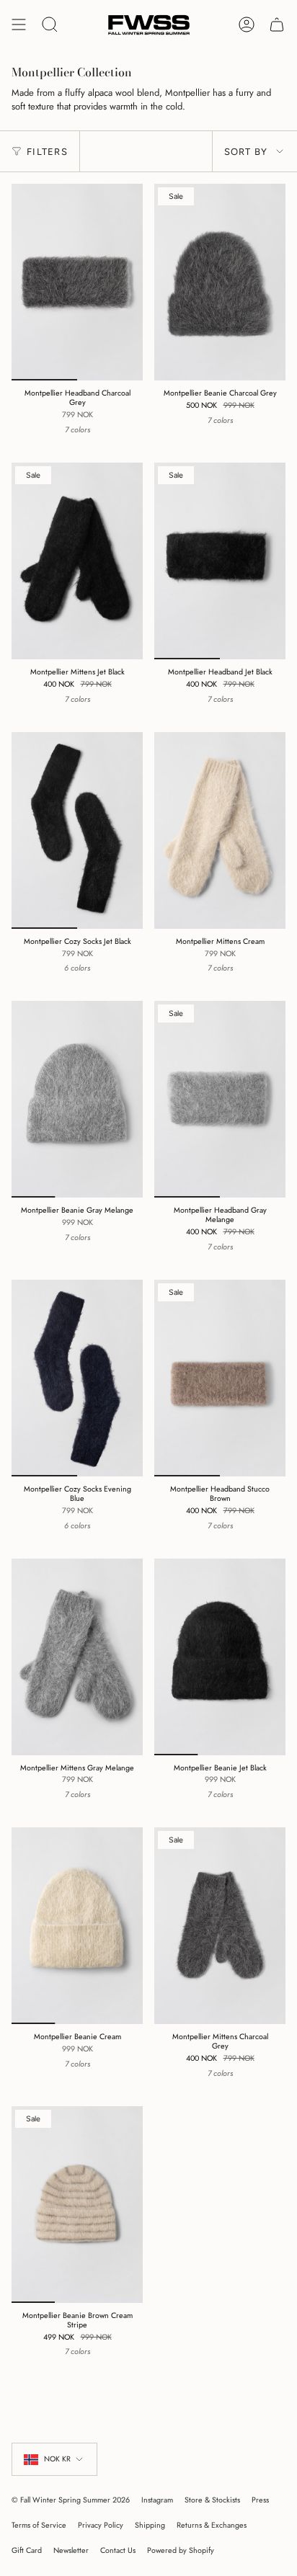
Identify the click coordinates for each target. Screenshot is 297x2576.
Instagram (157, 2500)
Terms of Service (39, 2525)
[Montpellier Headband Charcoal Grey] (77, 282)
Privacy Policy (101, 2525)
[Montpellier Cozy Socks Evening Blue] (77, 1378)
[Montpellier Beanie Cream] (77, 1926)
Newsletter (71, 2550)
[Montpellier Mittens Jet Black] (77, 561)
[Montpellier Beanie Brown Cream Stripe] (77, 2205)
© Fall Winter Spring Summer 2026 (71, 2500)
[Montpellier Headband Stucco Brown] (220, 1378)
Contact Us (118, 2550)
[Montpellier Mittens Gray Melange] (77, 1657)
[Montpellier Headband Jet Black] (220, 561)
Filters (47, 152)
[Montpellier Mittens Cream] (220, 830)
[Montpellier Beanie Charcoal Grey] (220, 282)
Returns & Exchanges (212, 2525)
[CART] (277, 25)
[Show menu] (19, 25)
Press (260, 2500)
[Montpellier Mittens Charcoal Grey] (220, 1926)
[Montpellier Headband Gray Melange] (220, 1099)
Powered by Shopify (181, 2550)
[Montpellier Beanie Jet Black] (220, 1657)
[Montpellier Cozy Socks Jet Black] (77, 830)
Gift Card (27, 2550)
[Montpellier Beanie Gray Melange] (77, 1099)
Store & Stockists (212, 2500)
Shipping (150, 2525)
